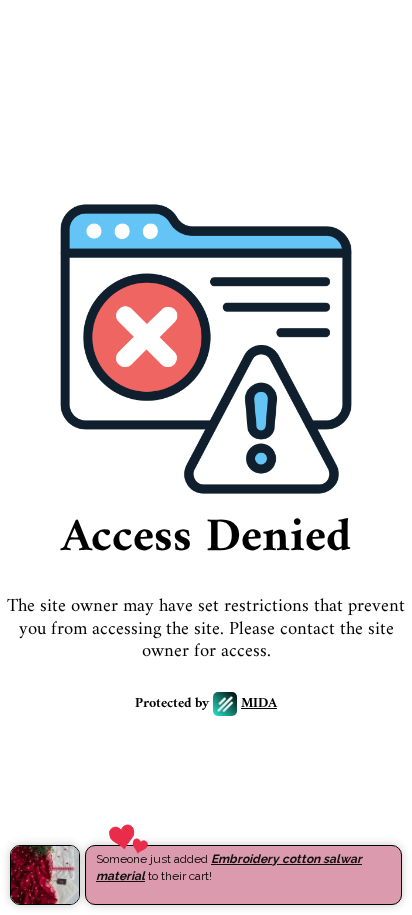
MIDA (259, 704)
